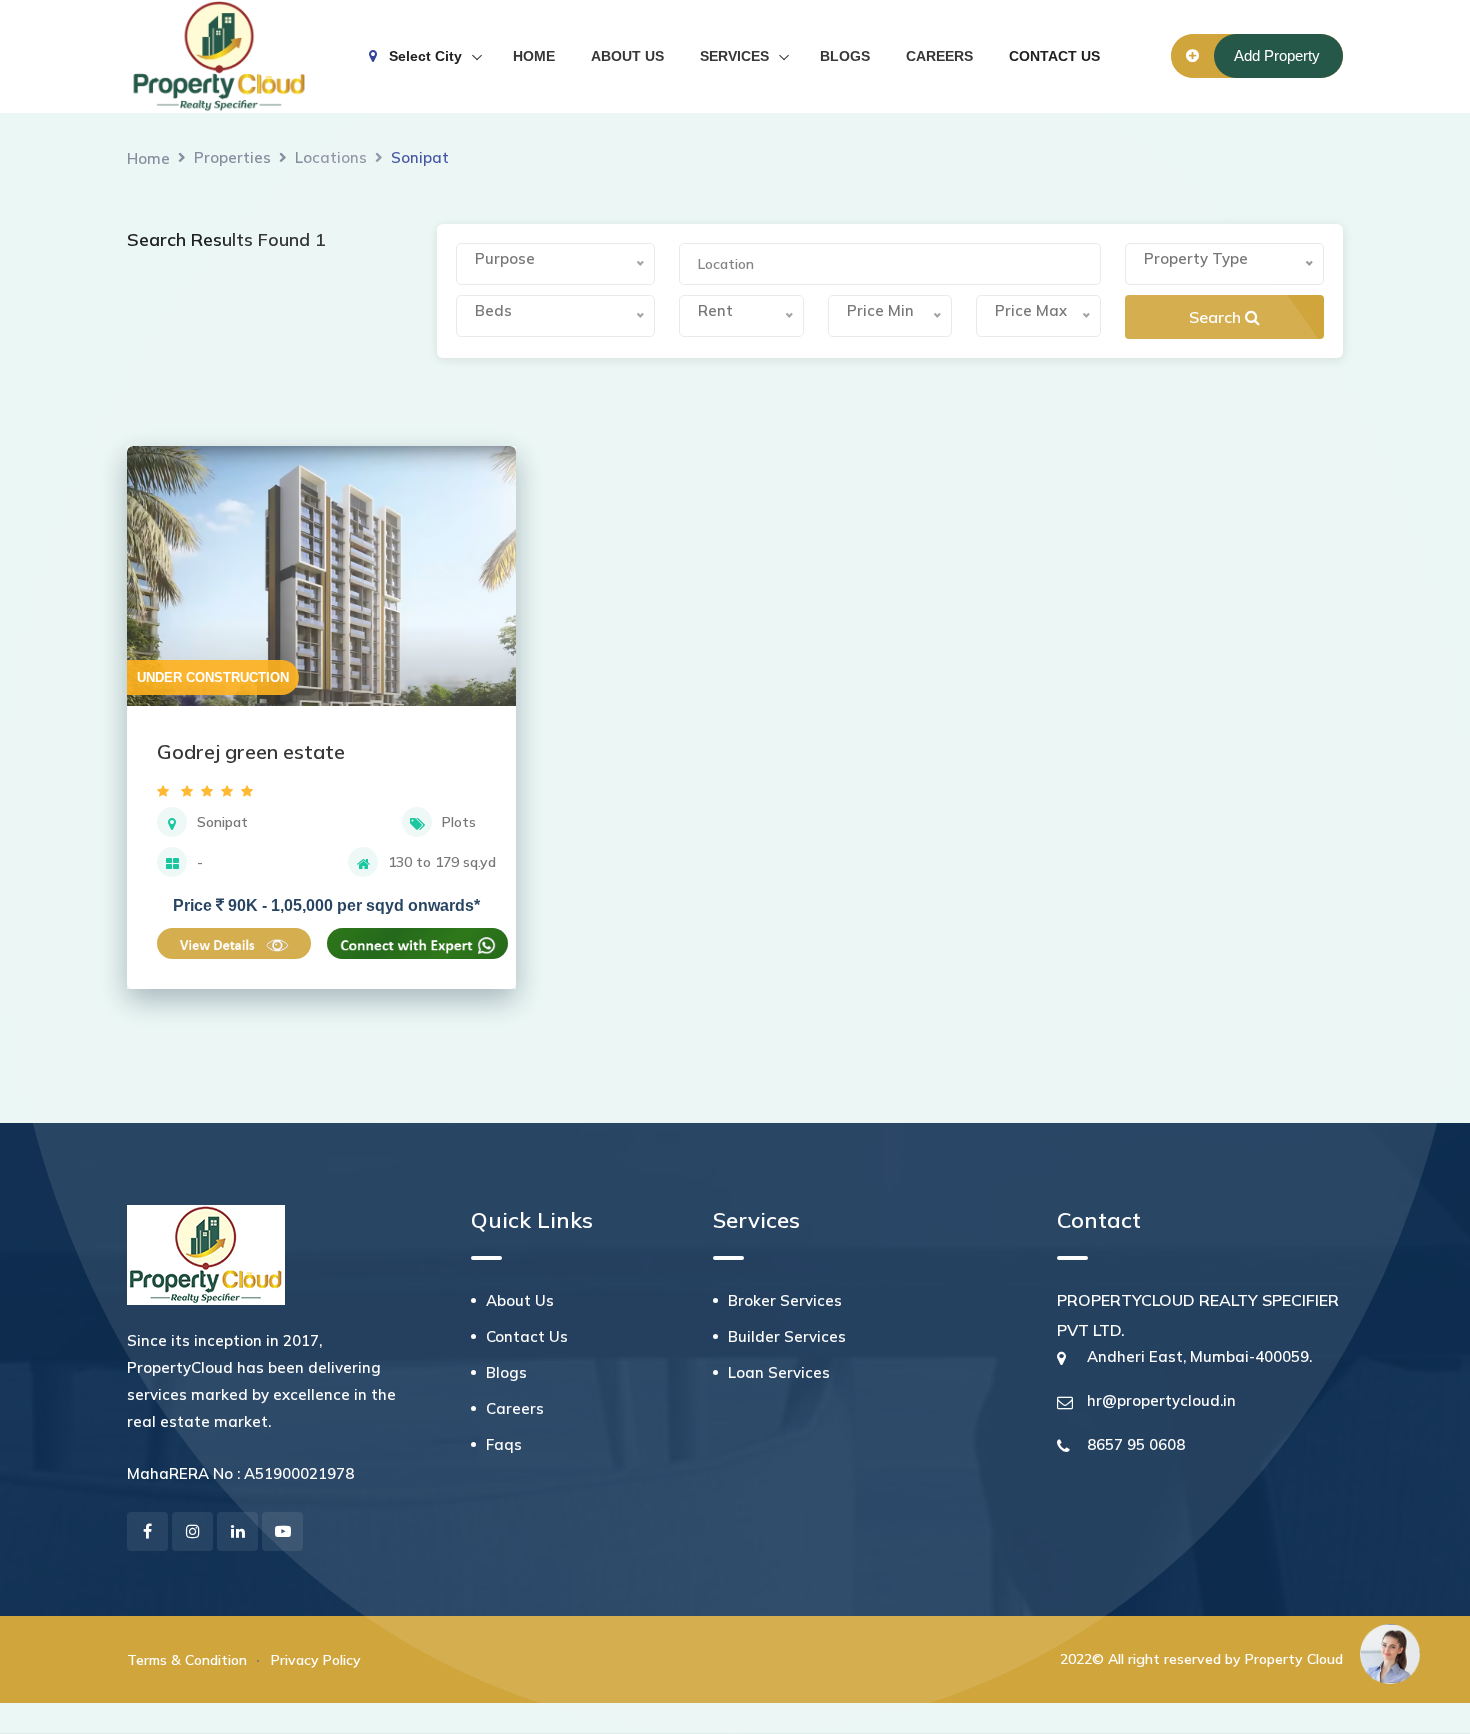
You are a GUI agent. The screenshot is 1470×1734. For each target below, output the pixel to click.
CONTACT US (1054, 56)
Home (148, 158)
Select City (419, 56)
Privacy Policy (316, 1660)
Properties (232, 157)
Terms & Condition (187, 1660)
